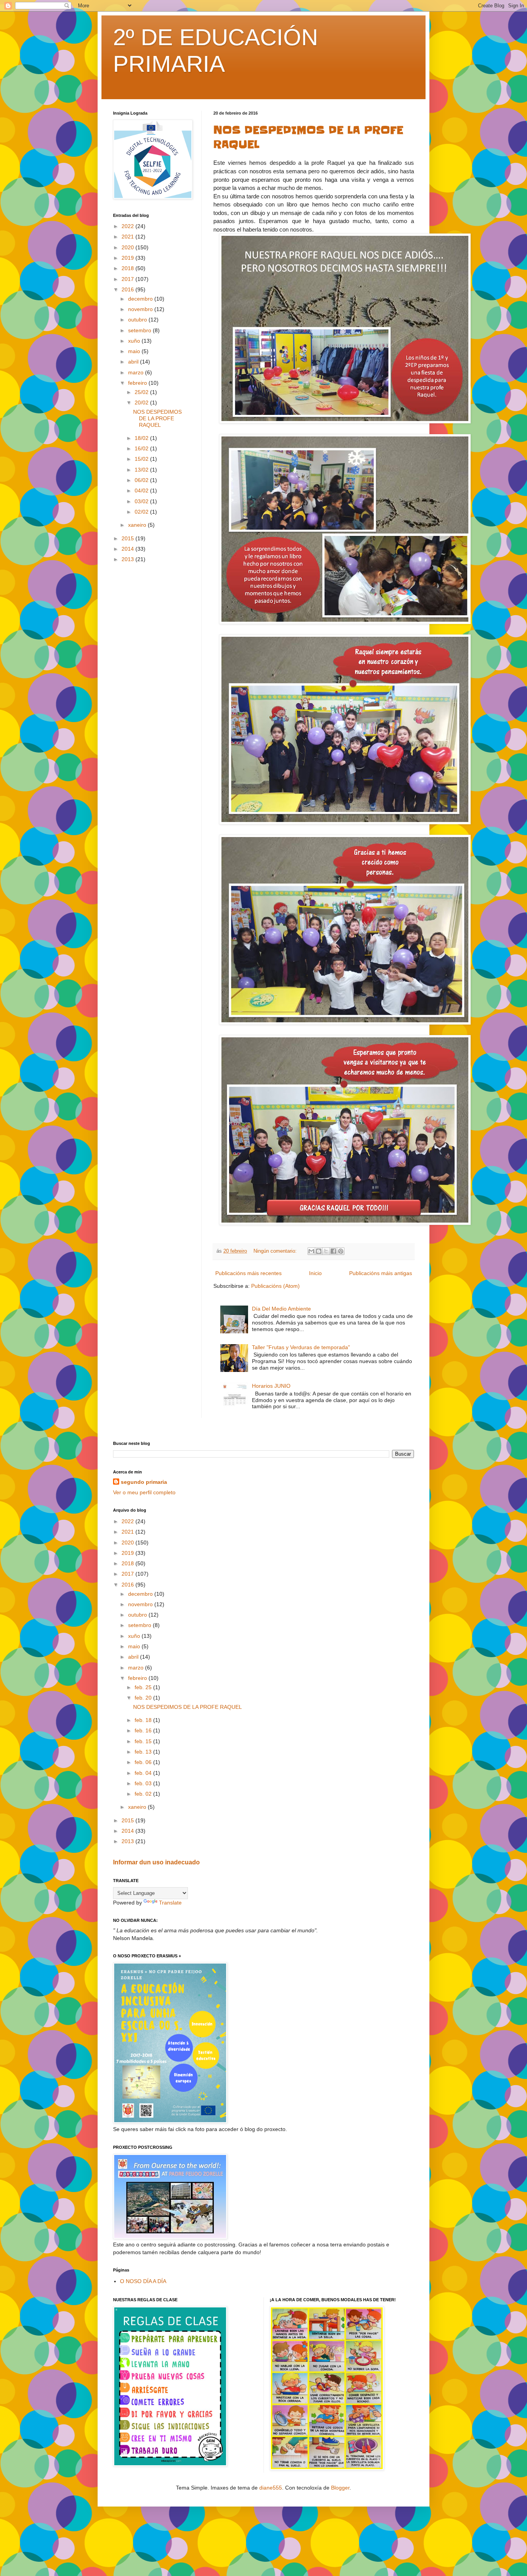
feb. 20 (144, 1698)
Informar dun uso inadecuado (156, 1862)
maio (135, 351)
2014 (128, 549)
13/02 (142, 470)
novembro (141, 309)
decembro (141, 299)
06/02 (142, 480)
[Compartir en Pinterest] (341, 1251)
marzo (137, 372)
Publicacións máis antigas (381, 1273)
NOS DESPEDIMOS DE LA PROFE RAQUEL (157, 418)
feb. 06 (144, 1762)
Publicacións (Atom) (275, 1286)
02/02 (142, 512)
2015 (128, 538)
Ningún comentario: (276, 1251)
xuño (135, 341)
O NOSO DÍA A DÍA (143, 2281)
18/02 (142, 438)
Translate (170, 1903)
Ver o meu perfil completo (144, 1492)
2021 (128, 237)
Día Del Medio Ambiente (281, 1309)
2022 (128, 226)
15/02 (142, 459)
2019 (128, 258)
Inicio (315, 1273)
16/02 (142, 448)
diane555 (271, 2488)
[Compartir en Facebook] (333, 1251)
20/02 (142, 403)
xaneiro (138, 525)
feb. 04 (144, 1773)
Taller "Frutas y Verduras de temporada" (301, 1347)
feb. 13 (144, 1752)
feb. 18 (144, 1720)
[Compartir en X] (326, 1251)
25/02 (142, 392)
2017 (128, 279)
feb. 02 (144, 1794)
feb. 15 (144, 1741)
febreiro (138, 383)
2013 (128, 559)
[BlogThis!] (319, 1251)
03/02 (142, 501)
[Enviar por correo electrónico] (311, 1251)
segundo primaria (144, 1482)
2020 (128, 247)
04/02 (142, 491)
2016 (128, 289)
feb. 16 (144, 1730)
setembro (140, 330)
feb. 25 (144, 1687)
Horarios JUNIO (271, 1386)
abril (134, 362)
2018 (128, 268)
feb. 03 (144, 1783)
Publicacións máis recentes (248, 1273)
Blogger (340, 2488)
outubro (138, 320)
